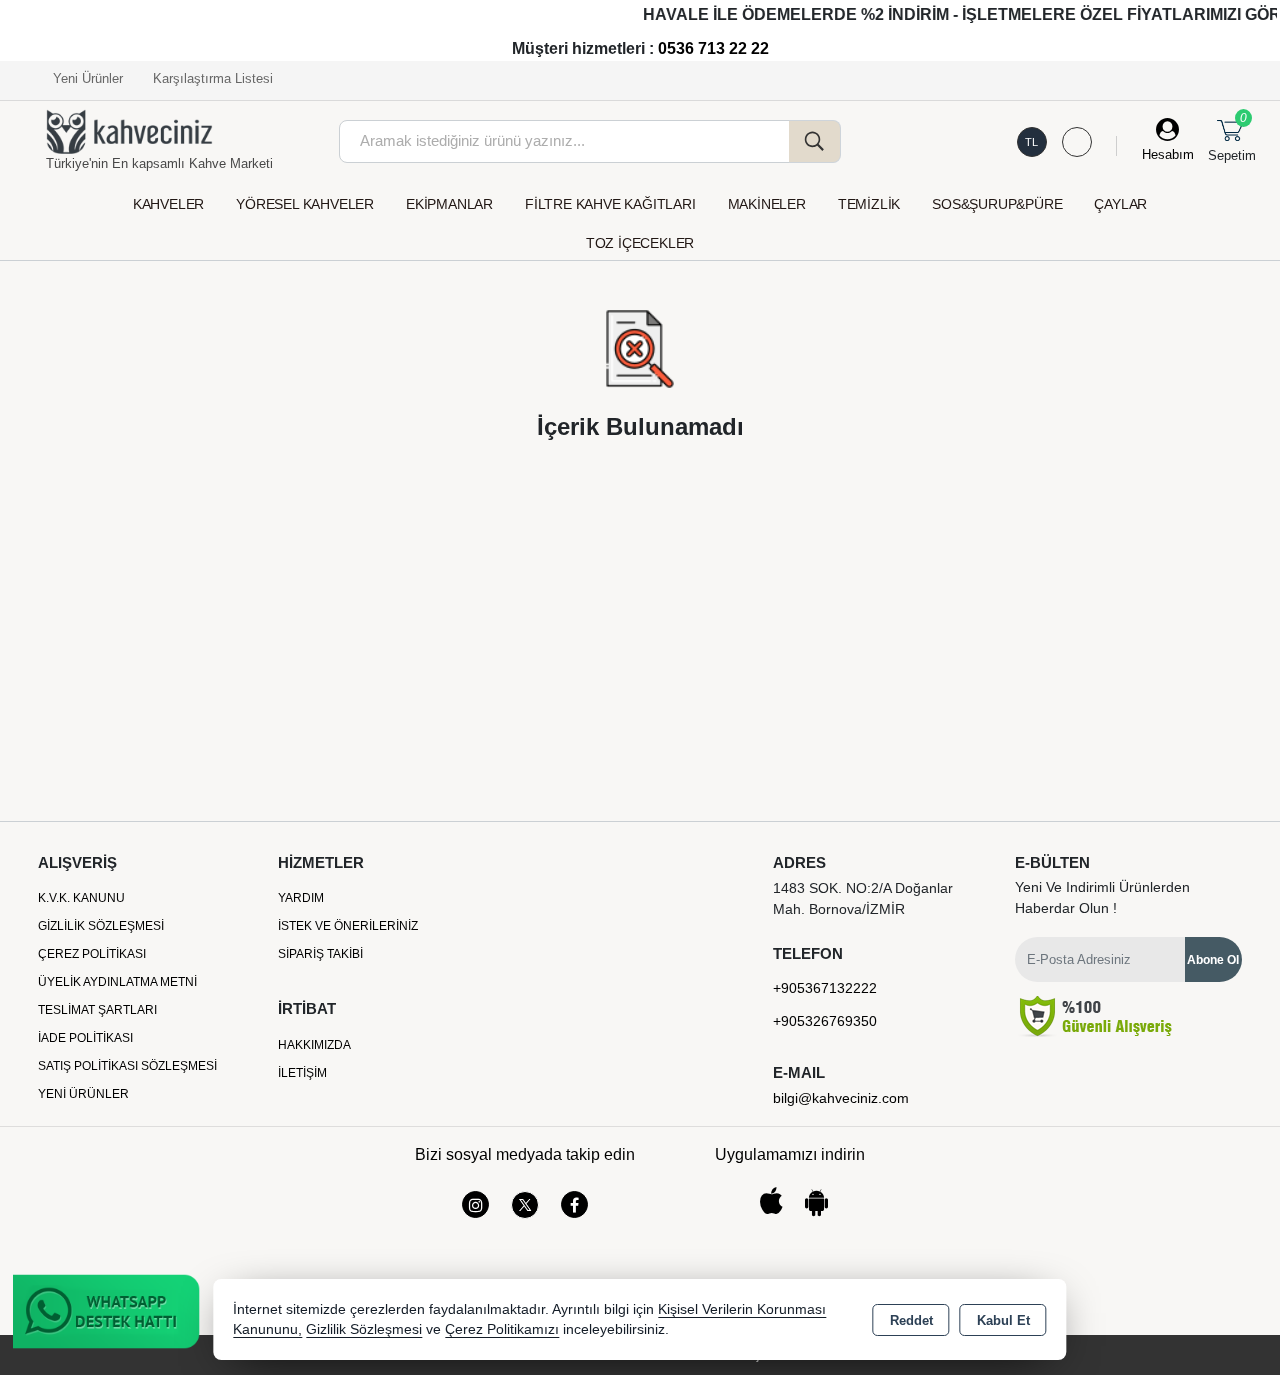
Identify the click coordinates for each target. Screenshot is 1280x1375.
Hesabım (1168, 154)
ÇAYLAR (1120, 204)
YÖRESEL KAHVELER (305, 204)
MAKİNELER (767, 204)
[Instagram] (475, 1204)
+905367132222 (825, 988)
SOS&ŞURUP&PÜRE (997, 204)
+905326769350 (825, 1021)
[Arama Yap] (815, 141)
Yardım (301, 898)
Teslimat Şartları (97, 1010)
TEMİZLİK (869, 204)
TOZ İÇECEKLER (640, 243)
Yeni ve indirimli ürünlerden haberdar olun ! (1102, 897)
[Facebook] (574, 1204)
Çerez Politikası (92, 954)
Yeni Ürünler (83, 1094)
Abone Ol (1213, 960)
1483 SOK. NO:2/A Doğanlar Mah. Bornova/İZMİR (863, 898)
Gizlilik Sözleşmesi (101, 926)
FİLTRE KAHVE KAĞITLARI (610, 204)
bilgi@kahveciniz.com (841, 1098)
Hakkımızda (314, 1045)
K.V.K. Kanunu (81, 898)
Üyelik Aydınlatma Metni (117, 982)
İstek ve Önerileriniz (348, 926)
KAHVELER (168, 204)
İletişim (302, 1073)
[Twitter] (525, 1205)
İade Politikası (85, 1038)
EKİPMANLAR (449, 204)
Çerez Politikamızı (502, 1329)
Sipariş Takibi (320, 954)
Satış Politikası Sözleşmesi (127, 1066)
